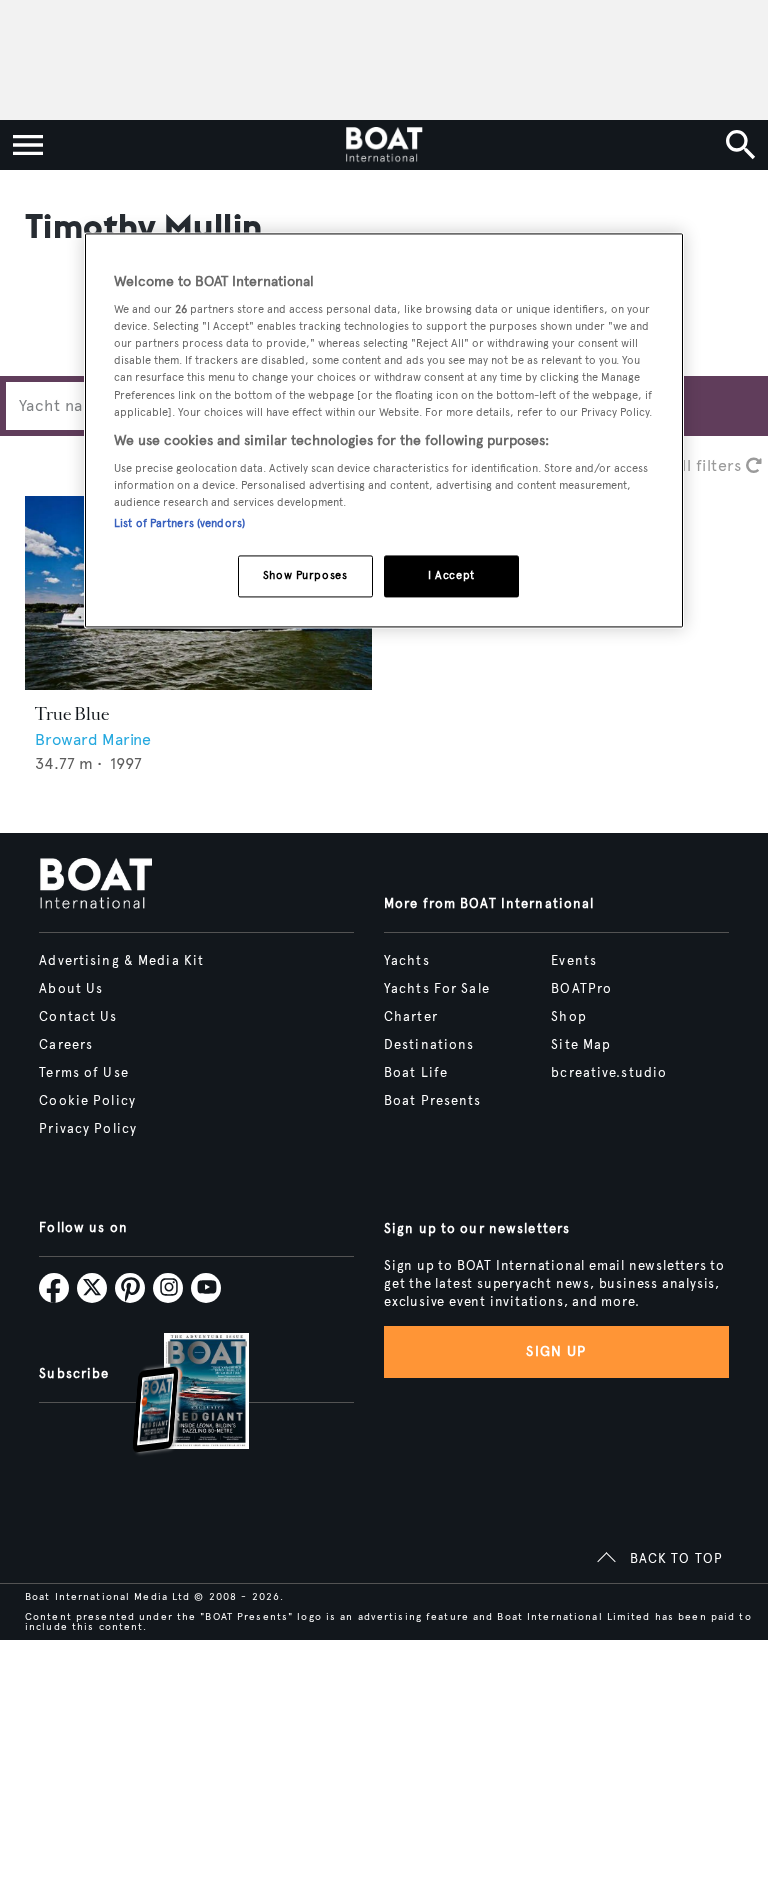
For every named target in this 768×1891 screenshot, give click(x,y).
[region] (384, 430)
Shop (568, 1017)
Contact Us (78, 1017)
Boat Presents (433, 1101)
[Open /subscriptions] (174, 1395)
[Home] (383, 145)
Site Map (581, 1045)
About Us (71, 989)
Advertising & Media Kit (121, 961)
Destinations (429, 1045)
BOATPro (581, 989)
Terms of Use (83, 1073)
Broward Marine (93, 739)
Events (574, 961)
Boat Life (416, 1073)
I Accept (451, 576)
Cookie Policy (87, 1101)
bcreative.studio (609, 1073)
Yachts (407, 961)
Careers (66, 1045)
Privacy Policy (88, 1129)
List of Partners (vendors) (179, 524)
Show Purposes (305, 576)
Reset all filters (686, 465)
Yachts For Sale (437, 989)
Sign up (556, 1351)
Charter (411, 1017)
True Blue (72, 714)
